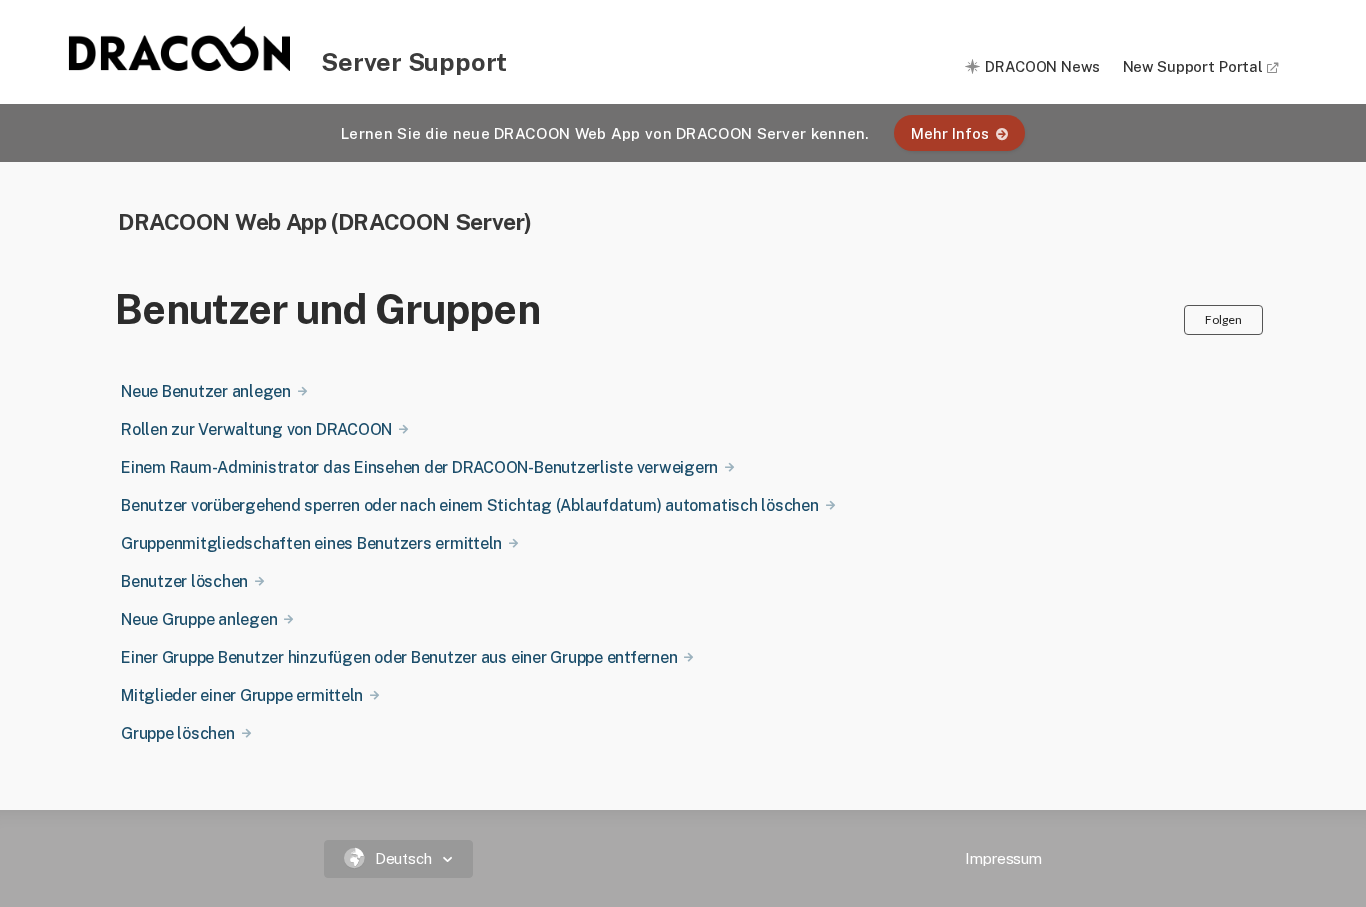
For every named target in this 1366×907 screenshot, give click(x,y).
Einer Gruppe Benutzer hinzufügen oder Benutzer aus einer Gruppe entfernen (399, 657)
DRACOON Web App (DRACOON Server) (325, 221)
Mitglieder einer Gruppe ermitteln (242, 695)
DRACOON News (1042, 66)
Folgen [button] (1223, 319)
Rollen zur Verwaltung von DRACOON (256, 429)
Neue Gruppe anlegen (199, 619)
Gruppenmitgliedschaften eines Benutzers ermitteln (311, 543)
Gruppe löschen (178, 733)
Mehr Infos (950, 133)
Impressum (1003, 858)
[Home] (181, 65)
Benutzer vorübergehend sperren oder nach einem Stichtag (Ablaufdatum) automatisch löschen (470, 505)
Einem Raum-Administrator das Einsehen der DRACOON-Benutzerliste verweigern (419, 467)
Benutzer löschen (184, 581)
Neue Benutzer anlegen (206, 391)
